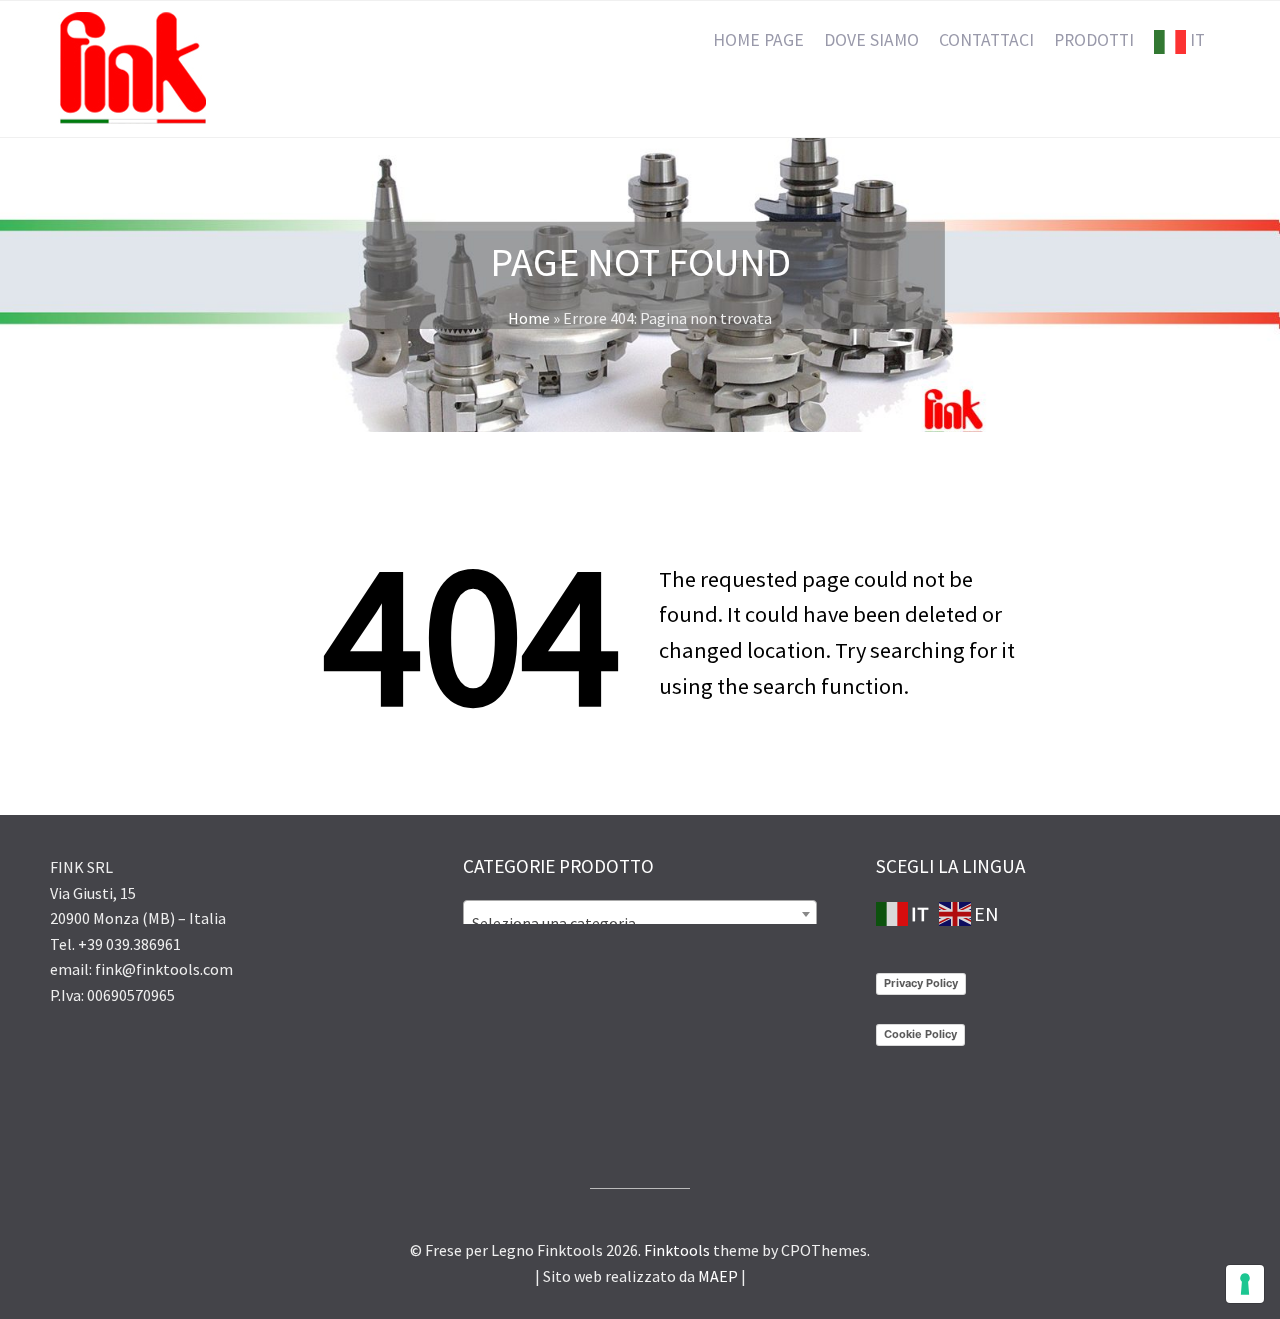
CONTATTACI (986, 40)
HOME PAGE (758, 40)
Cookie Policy (920, 1034)
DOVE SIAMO (871, 40)
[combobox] (640, 914)
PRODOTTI (1094, 40)
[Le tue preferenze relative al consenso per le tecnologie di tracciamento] (1245, 1284)
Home (529, 318)
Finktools (677, 1250)
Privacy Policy (921, 983)
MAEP (718, 1276)
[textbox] (640, 923)
